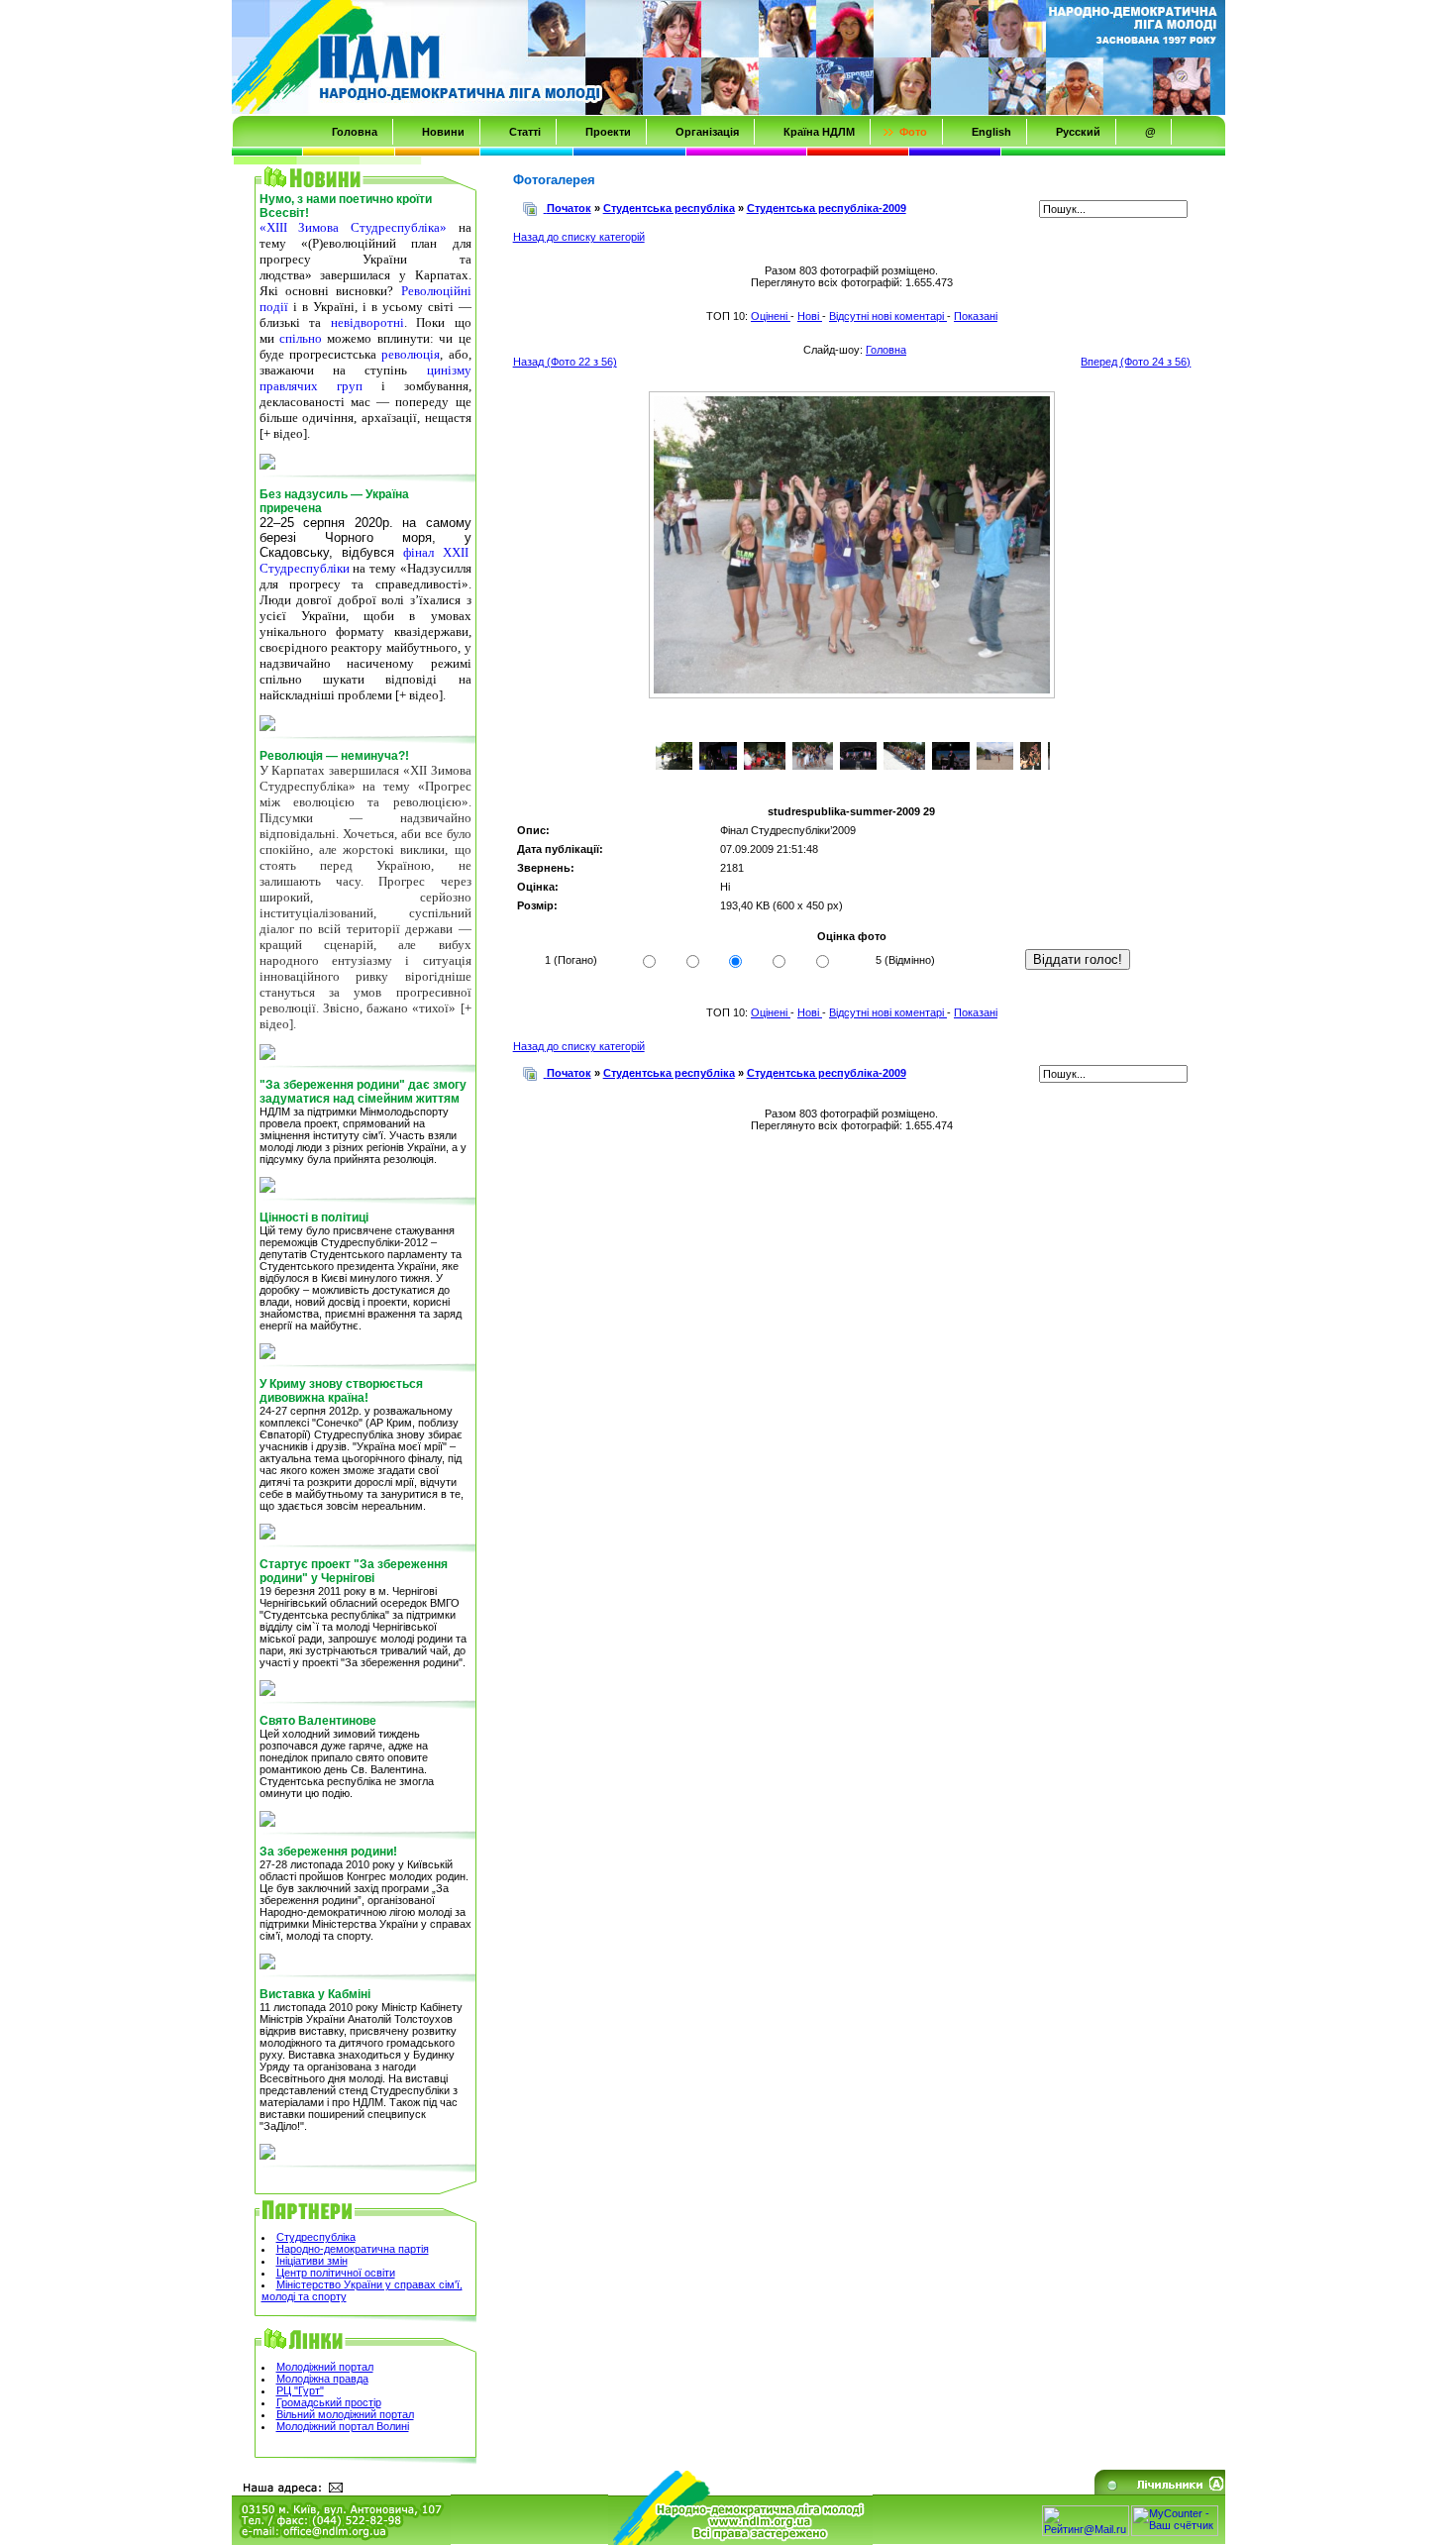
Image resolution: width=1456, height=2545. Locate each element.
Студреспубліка (316, 2237)
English (991, 132)
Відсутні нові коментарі (888, 316)
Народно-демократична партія (353, 2249)
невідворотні (367, 322)
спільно (301, 338)
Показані (976, 316)
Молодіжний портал (325, 2367)
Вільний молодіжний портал (345, 2414)
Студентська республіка (669, 208)
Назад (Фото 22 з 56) (565, 362)
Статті (525, 132)
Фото (913, 132)
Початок (569, 208)
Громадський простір (329, 2402)
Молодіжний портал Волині (343, 2426)
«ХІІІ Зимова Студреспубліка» (353, 227)
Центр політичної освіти (336, 2273)
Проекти (608, 132)
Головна (355, 132)
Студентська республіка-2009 (827, 208)
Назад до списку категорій (579, 237)
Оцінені (771, 316)
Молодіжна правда (322, 2379)
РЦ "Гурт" (300, 2390)
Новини (443, 132)
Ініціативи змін (312, 2261)
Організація (707, 132)
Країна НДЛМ (819, 132)
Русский (1078, 132)
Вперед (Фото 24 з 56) (1136, 362)
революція (411, 354)
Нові (810, 316)
